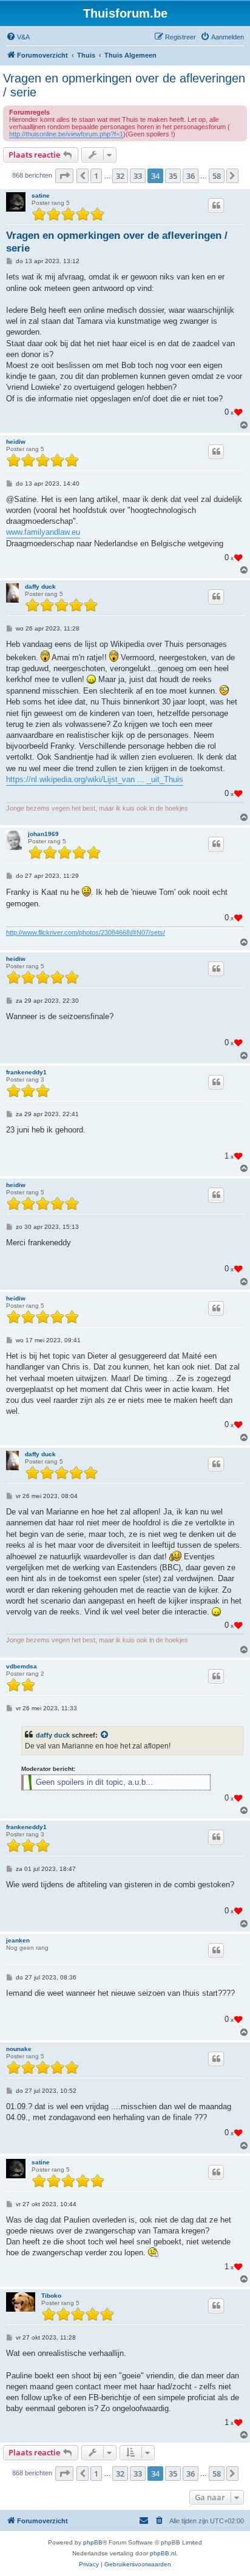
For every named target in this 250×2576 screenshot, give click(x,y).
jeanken (18, 1940)
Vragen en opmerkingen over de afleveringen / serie (124, 85)
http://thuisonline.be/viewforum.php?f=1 (66, 134)
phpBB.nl (163, 2553)
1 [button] (96, 176)
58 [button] (217, 176)
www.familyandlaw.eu (43, 532)
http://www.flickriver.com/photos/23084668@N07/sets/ (86, 932)
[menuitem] (18, 37)
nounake (19, 2049)
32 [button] (120, 176)
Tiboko (51, 2296)
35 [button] (173, 176)
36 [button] (191, 176)
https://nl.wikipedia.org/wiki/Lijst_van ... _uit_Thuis (95, 779)
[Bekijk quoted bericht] (105, 1735)
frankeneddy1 (26, 1072)
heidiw (16, 442)
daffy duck (40, 587)
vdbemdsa (22, 1666)
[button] (64, 176)
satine (41, 196)
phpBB (93, 2542)
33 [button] (138, 176)
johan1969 (43, 834)
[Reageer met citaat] (216, 206)
